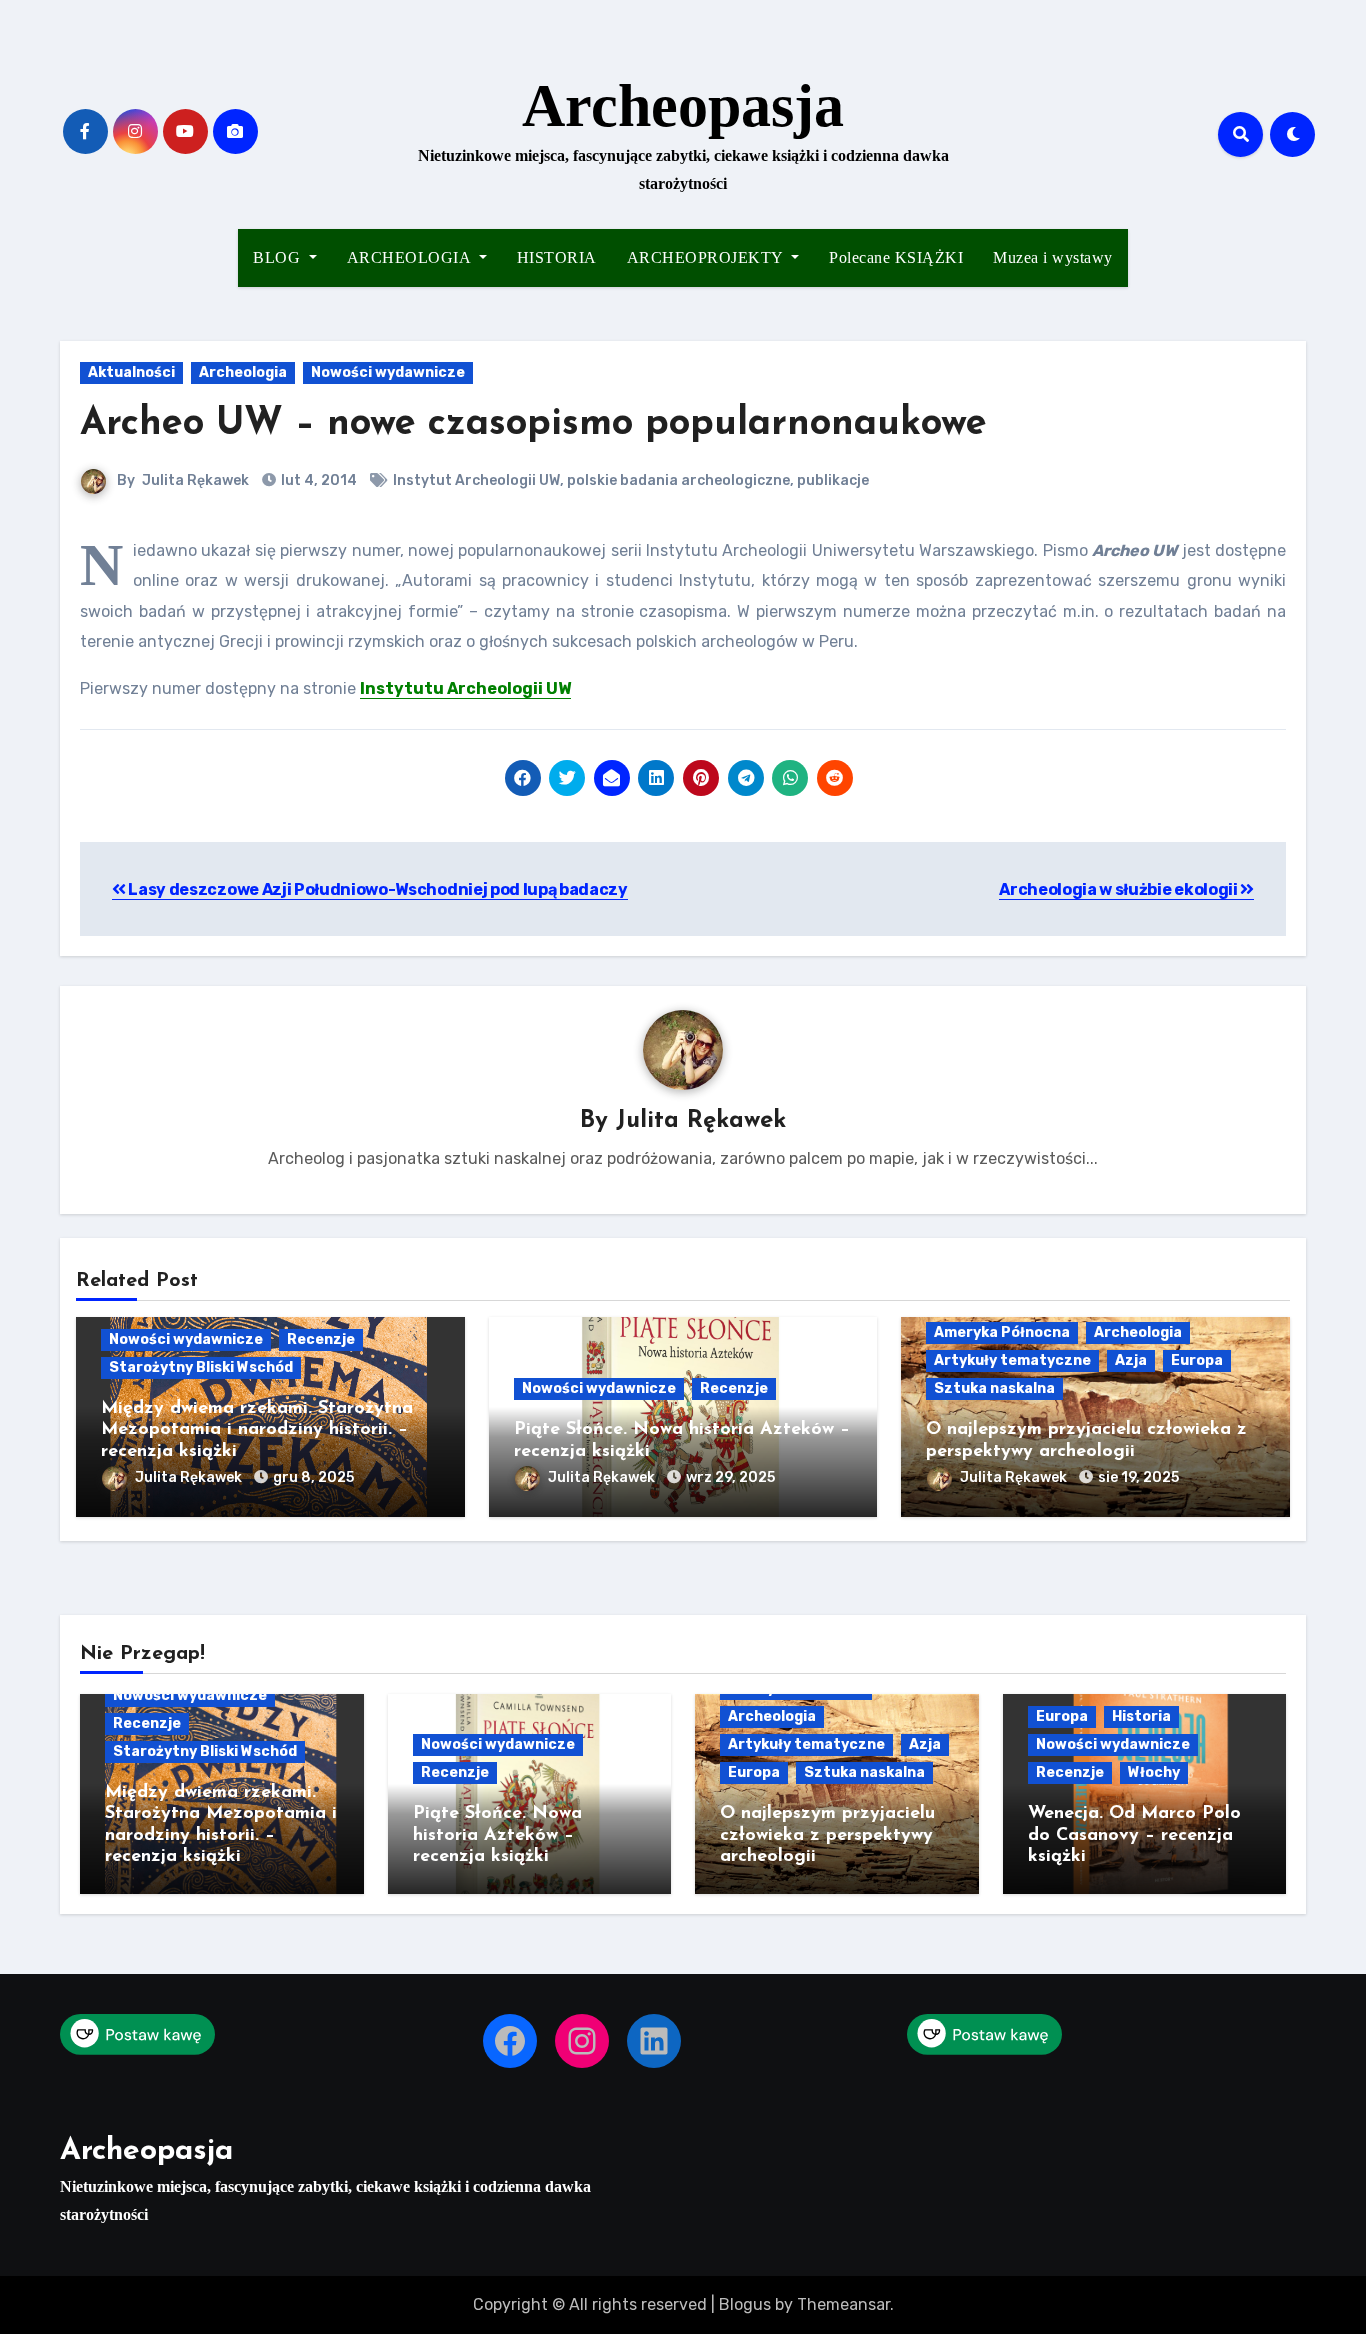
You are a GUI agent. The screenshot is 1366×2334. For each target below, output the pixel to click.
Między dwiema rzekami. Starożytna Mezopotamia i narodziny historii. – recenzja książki (257, 1430)
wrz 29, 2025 (730, 1477)
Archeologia (243, 372)
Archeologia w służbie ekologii (1119, 889)
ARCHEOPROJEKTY (707, 257)
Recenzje (321, 1339)
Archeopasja (683, 106)
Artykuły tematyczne (1012, 1360)
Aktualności (131, 372)
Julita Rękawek (195, 480)
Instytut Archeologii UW (476, 480)
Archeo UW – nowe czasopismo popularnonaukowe (533, 424)
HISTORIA (557, 257)
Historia (1141, 1716)
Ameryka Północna (1002, 1332)
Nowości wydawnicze (388, 372)
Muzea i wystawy (1053, 257)
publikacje (833, 480)
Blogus (745, 2304)
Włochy (1154, 1772)
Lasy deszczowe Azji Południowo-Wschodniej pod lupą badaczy (377, 889)
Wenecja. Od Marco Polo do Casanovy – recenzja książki (1134, 1835)
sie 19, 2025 (1138, 1477)
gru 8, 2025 (313, 1477)
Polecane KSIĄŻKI (896, 257)
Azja (1131, 1360)
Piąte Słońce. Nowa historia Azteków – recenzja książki (497, 1835)
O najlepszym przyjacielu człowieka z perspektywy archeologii (827, 1835)
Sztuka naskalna (994, 1388)
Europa (1197, 1360)
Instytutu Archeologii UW (465, 688)
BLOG (279, 257)
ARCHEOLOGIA (411, 257)
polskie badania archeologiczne (678, 480)
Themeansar (843, 2304)
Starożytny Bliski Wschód (201, 1367)
